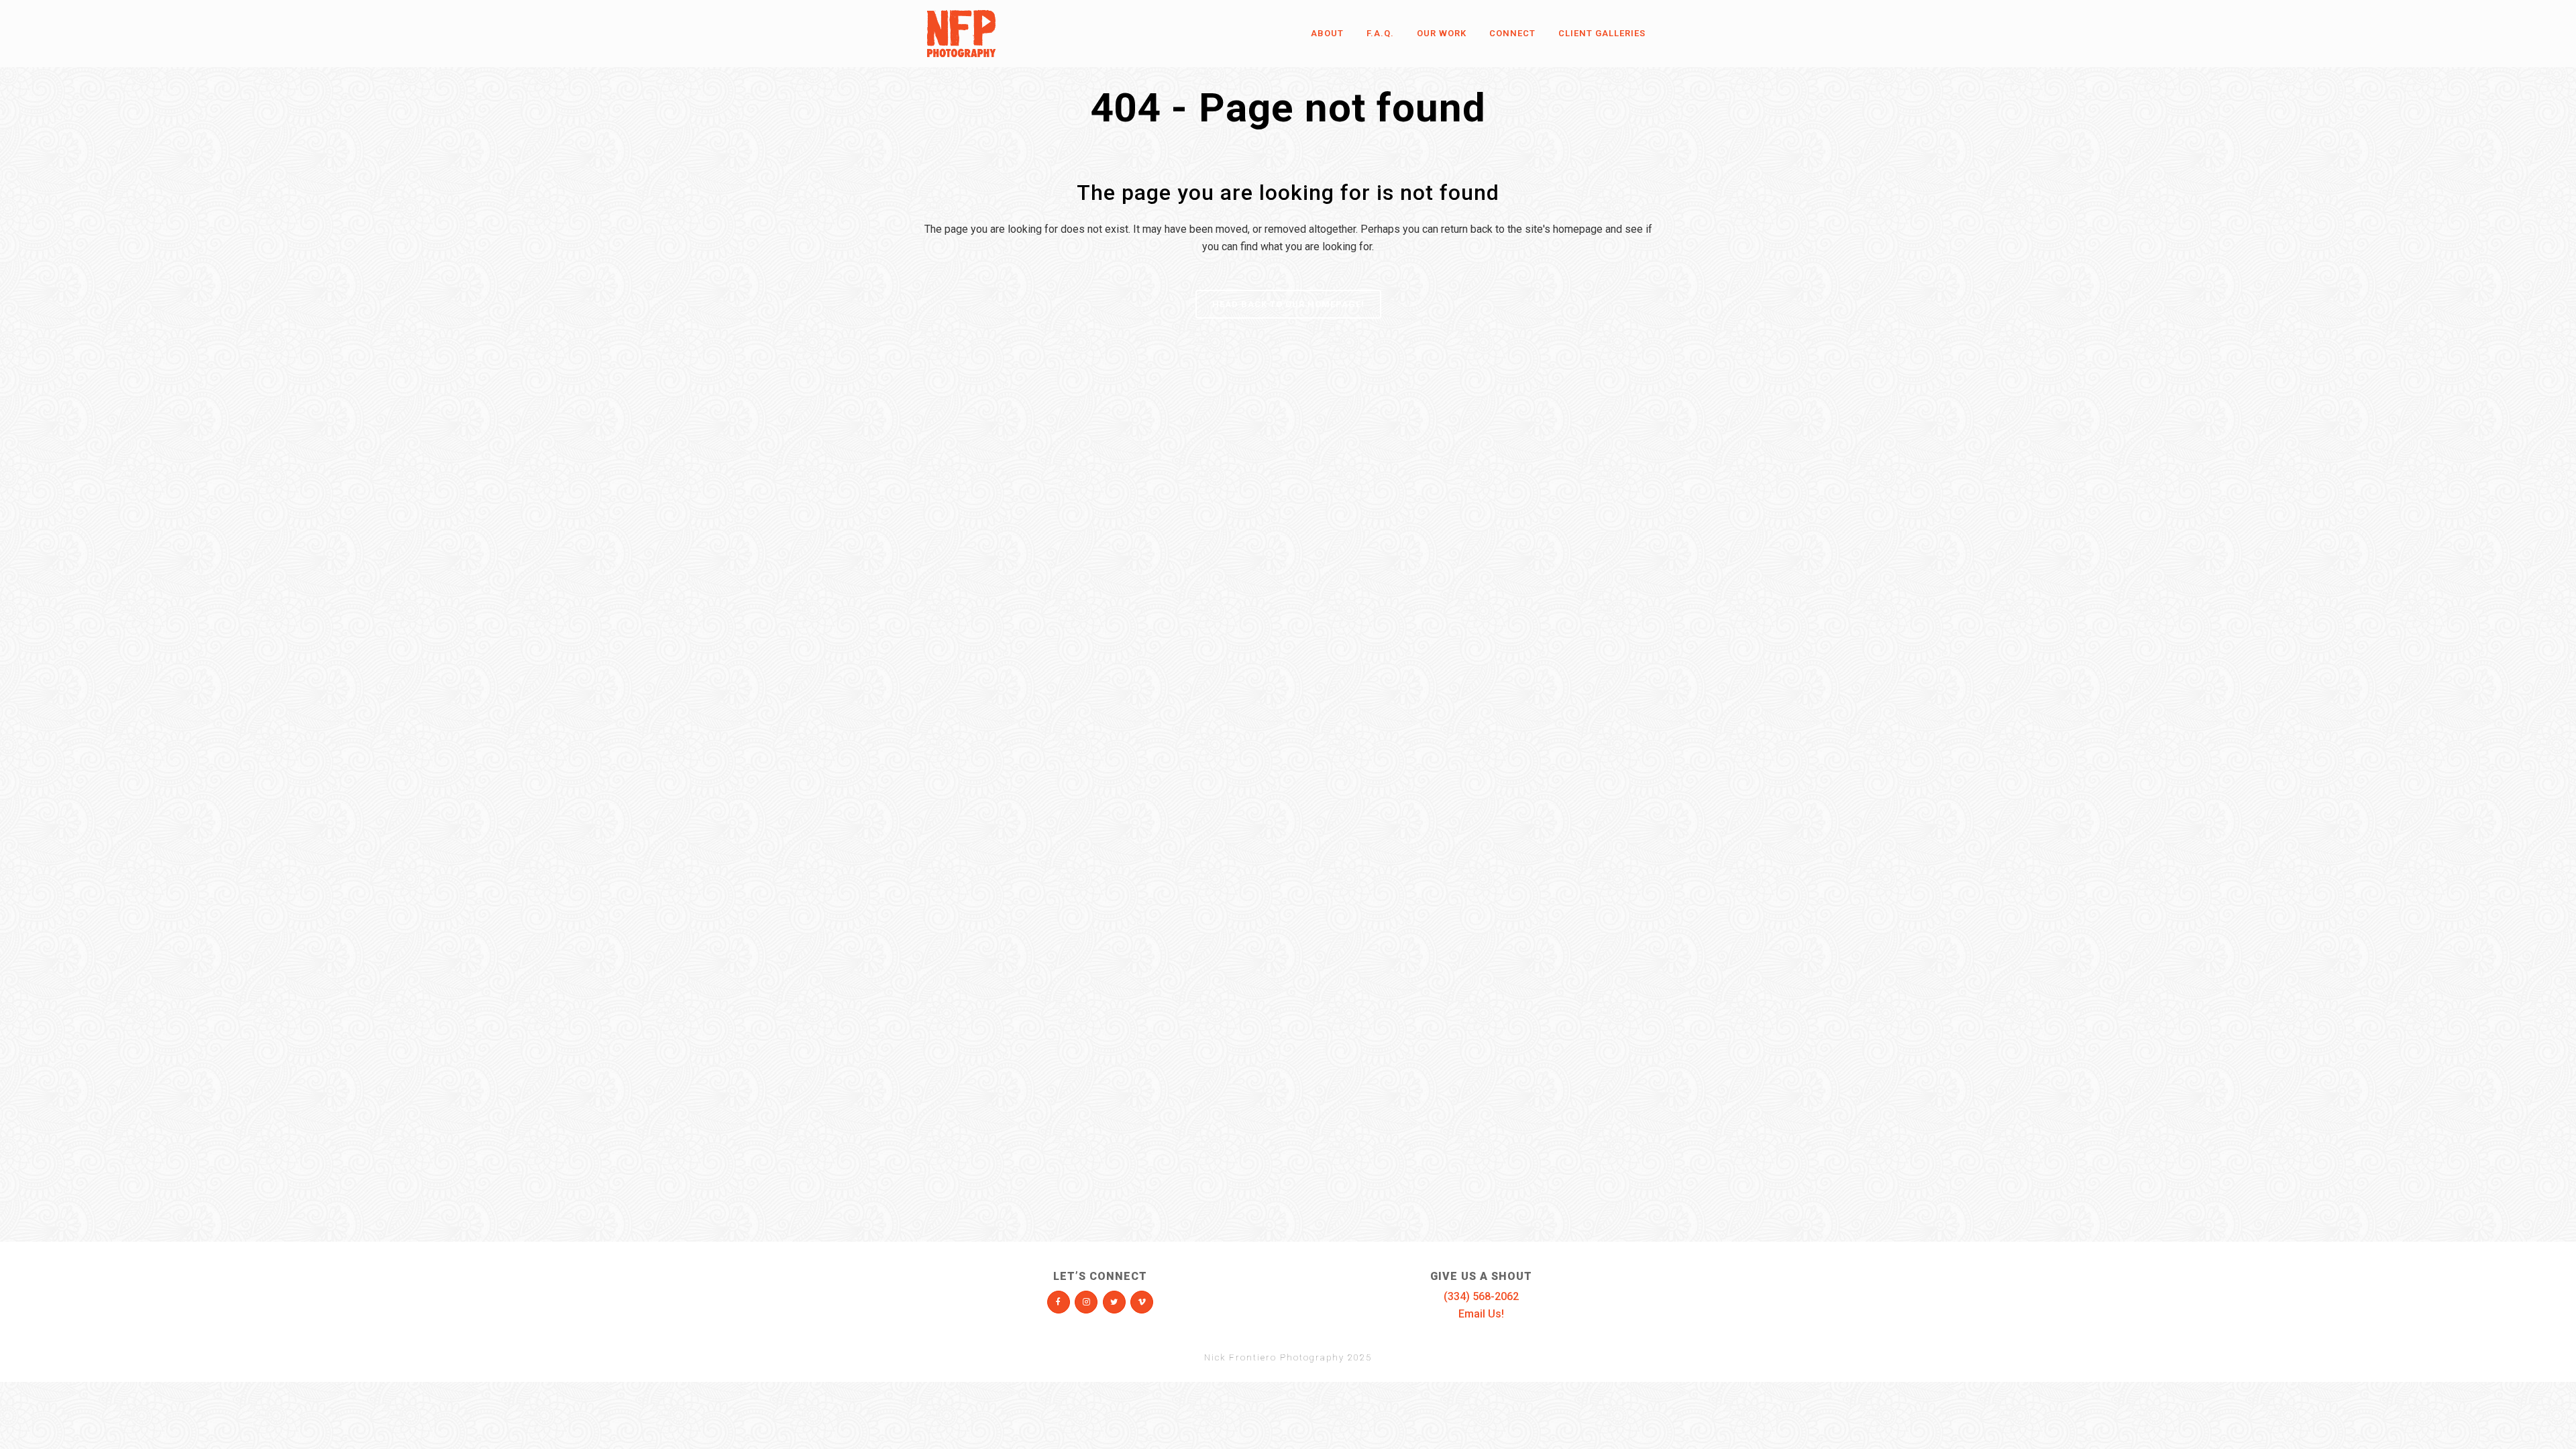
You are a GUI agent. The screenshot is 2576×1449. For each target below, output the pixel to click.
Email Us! (1481, 1314)
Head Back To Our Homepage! (1288, 304)
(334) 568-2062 (1481, 1296)
